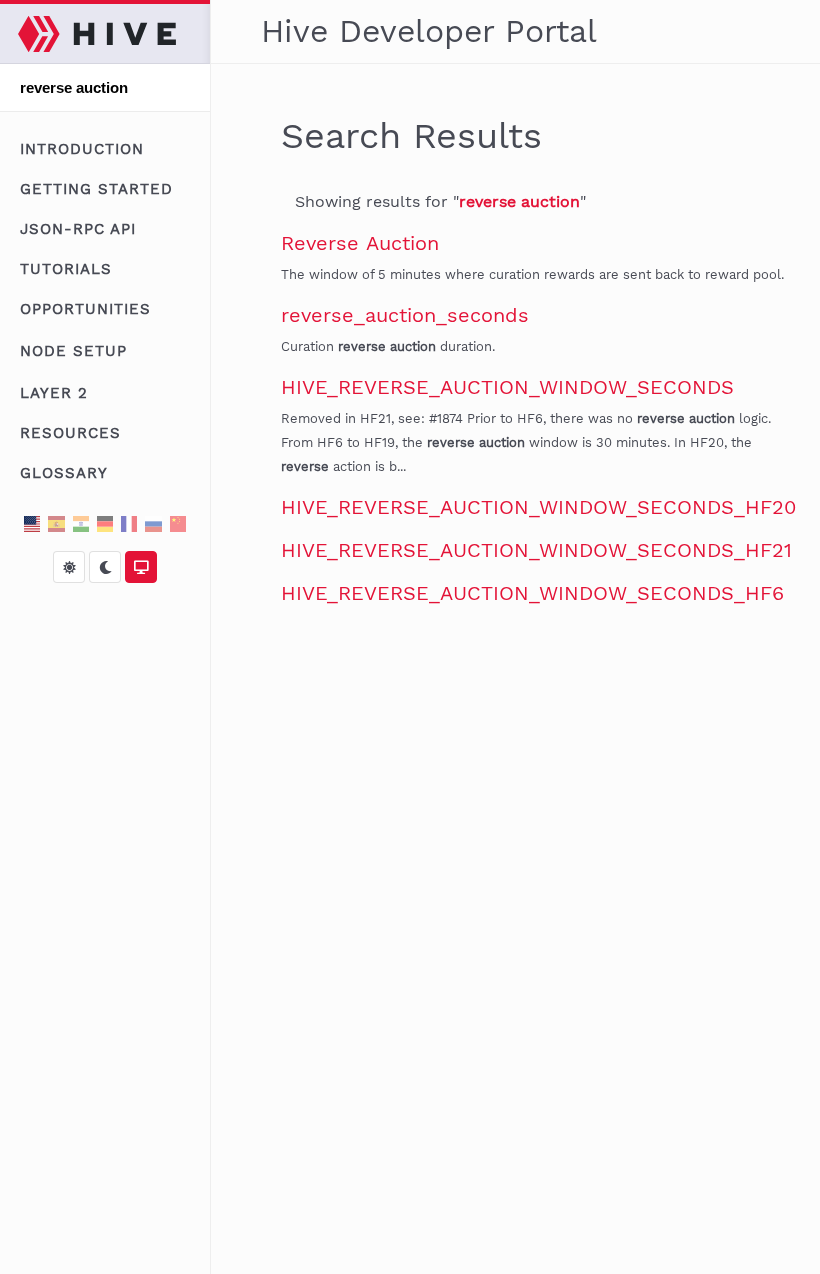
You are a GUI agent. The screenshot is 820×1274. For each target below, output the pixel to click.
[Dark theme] (105, 567)
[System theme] (141, 567)
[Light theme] (69, 567)
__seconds (405, 315)
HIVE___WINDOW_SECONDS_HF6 (532, 593)
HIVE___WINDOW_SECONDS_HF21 (536, 550)
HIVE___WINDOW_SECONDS (507, 387)
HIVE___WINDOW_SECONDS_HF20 (538, 507)
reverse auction (519, 201)
